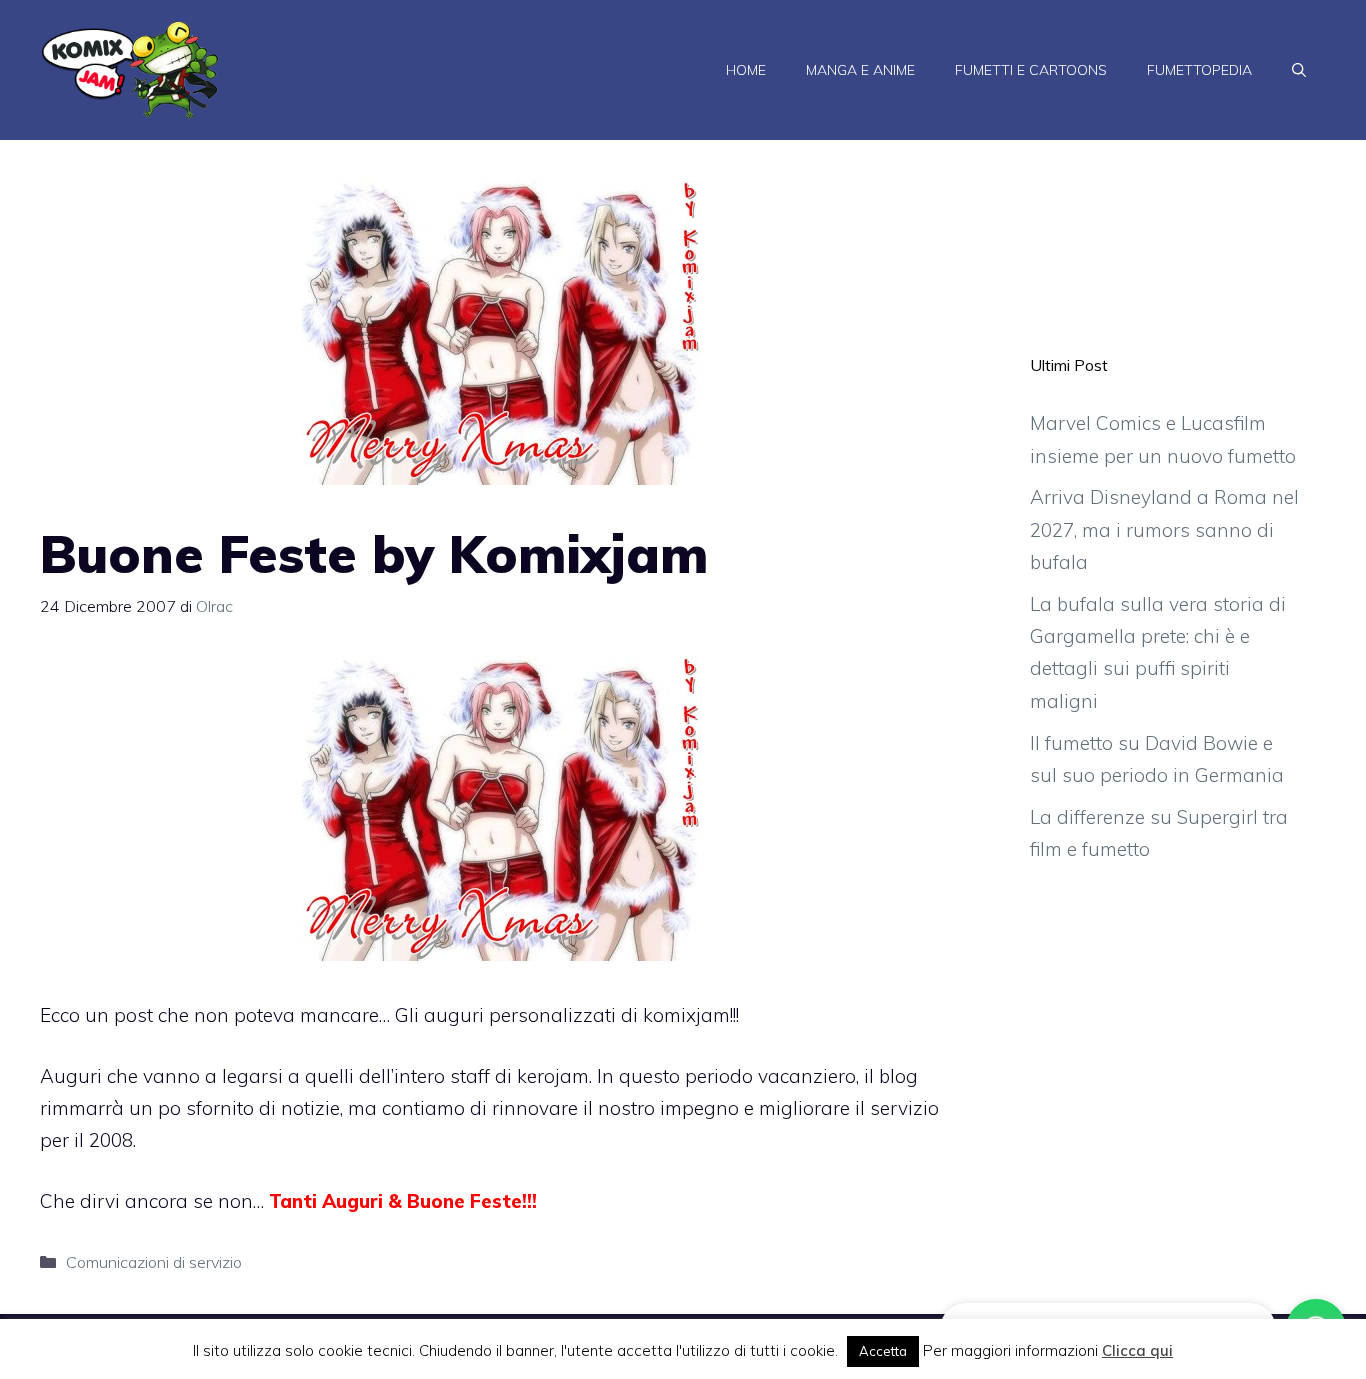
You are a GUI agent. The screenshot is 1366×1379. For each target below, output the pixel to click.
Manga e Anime (860, 70)
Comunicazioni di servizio (154, 1262)
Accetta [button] (883, 1351)
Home (746, 70)
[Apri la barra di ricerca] (1299, 70)
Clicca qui (1137, 1350)
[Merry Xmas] (502, 954)
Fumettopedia (1199, 70)
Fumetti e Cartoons (1031, 70)
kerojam (553, 1076)
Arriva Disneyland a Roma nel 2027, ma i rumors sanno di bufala (1164, 529)
